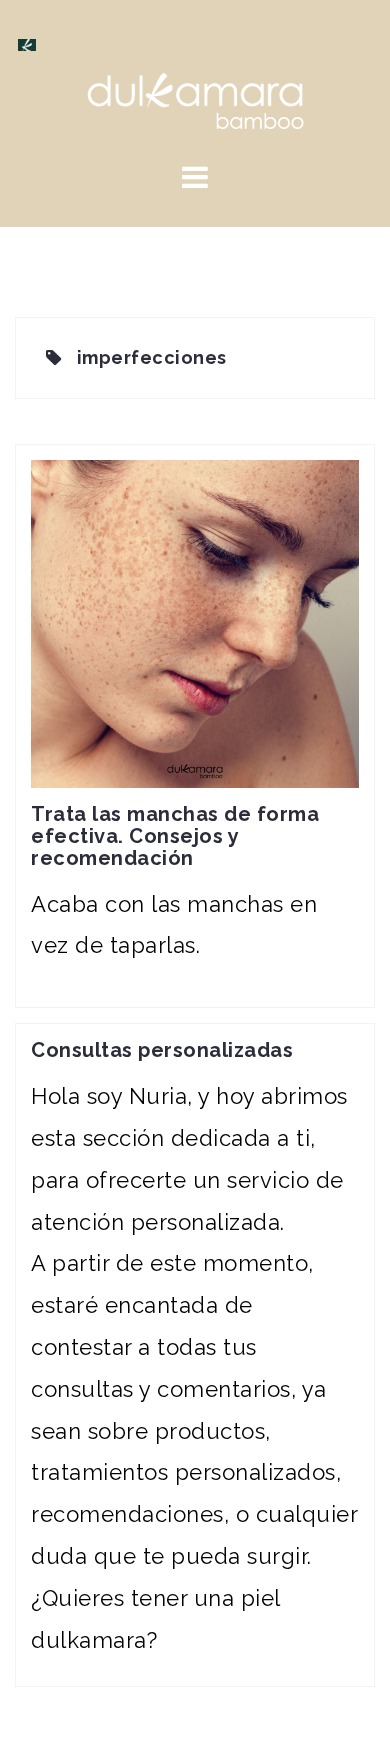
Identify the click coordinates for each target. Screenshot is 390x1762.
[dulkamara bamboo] (195, 99)
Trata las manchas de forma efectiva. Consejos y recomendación (175, 836)
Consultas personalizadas (162, 1050)
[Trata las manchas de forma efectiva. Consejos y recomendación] (195, 621)
